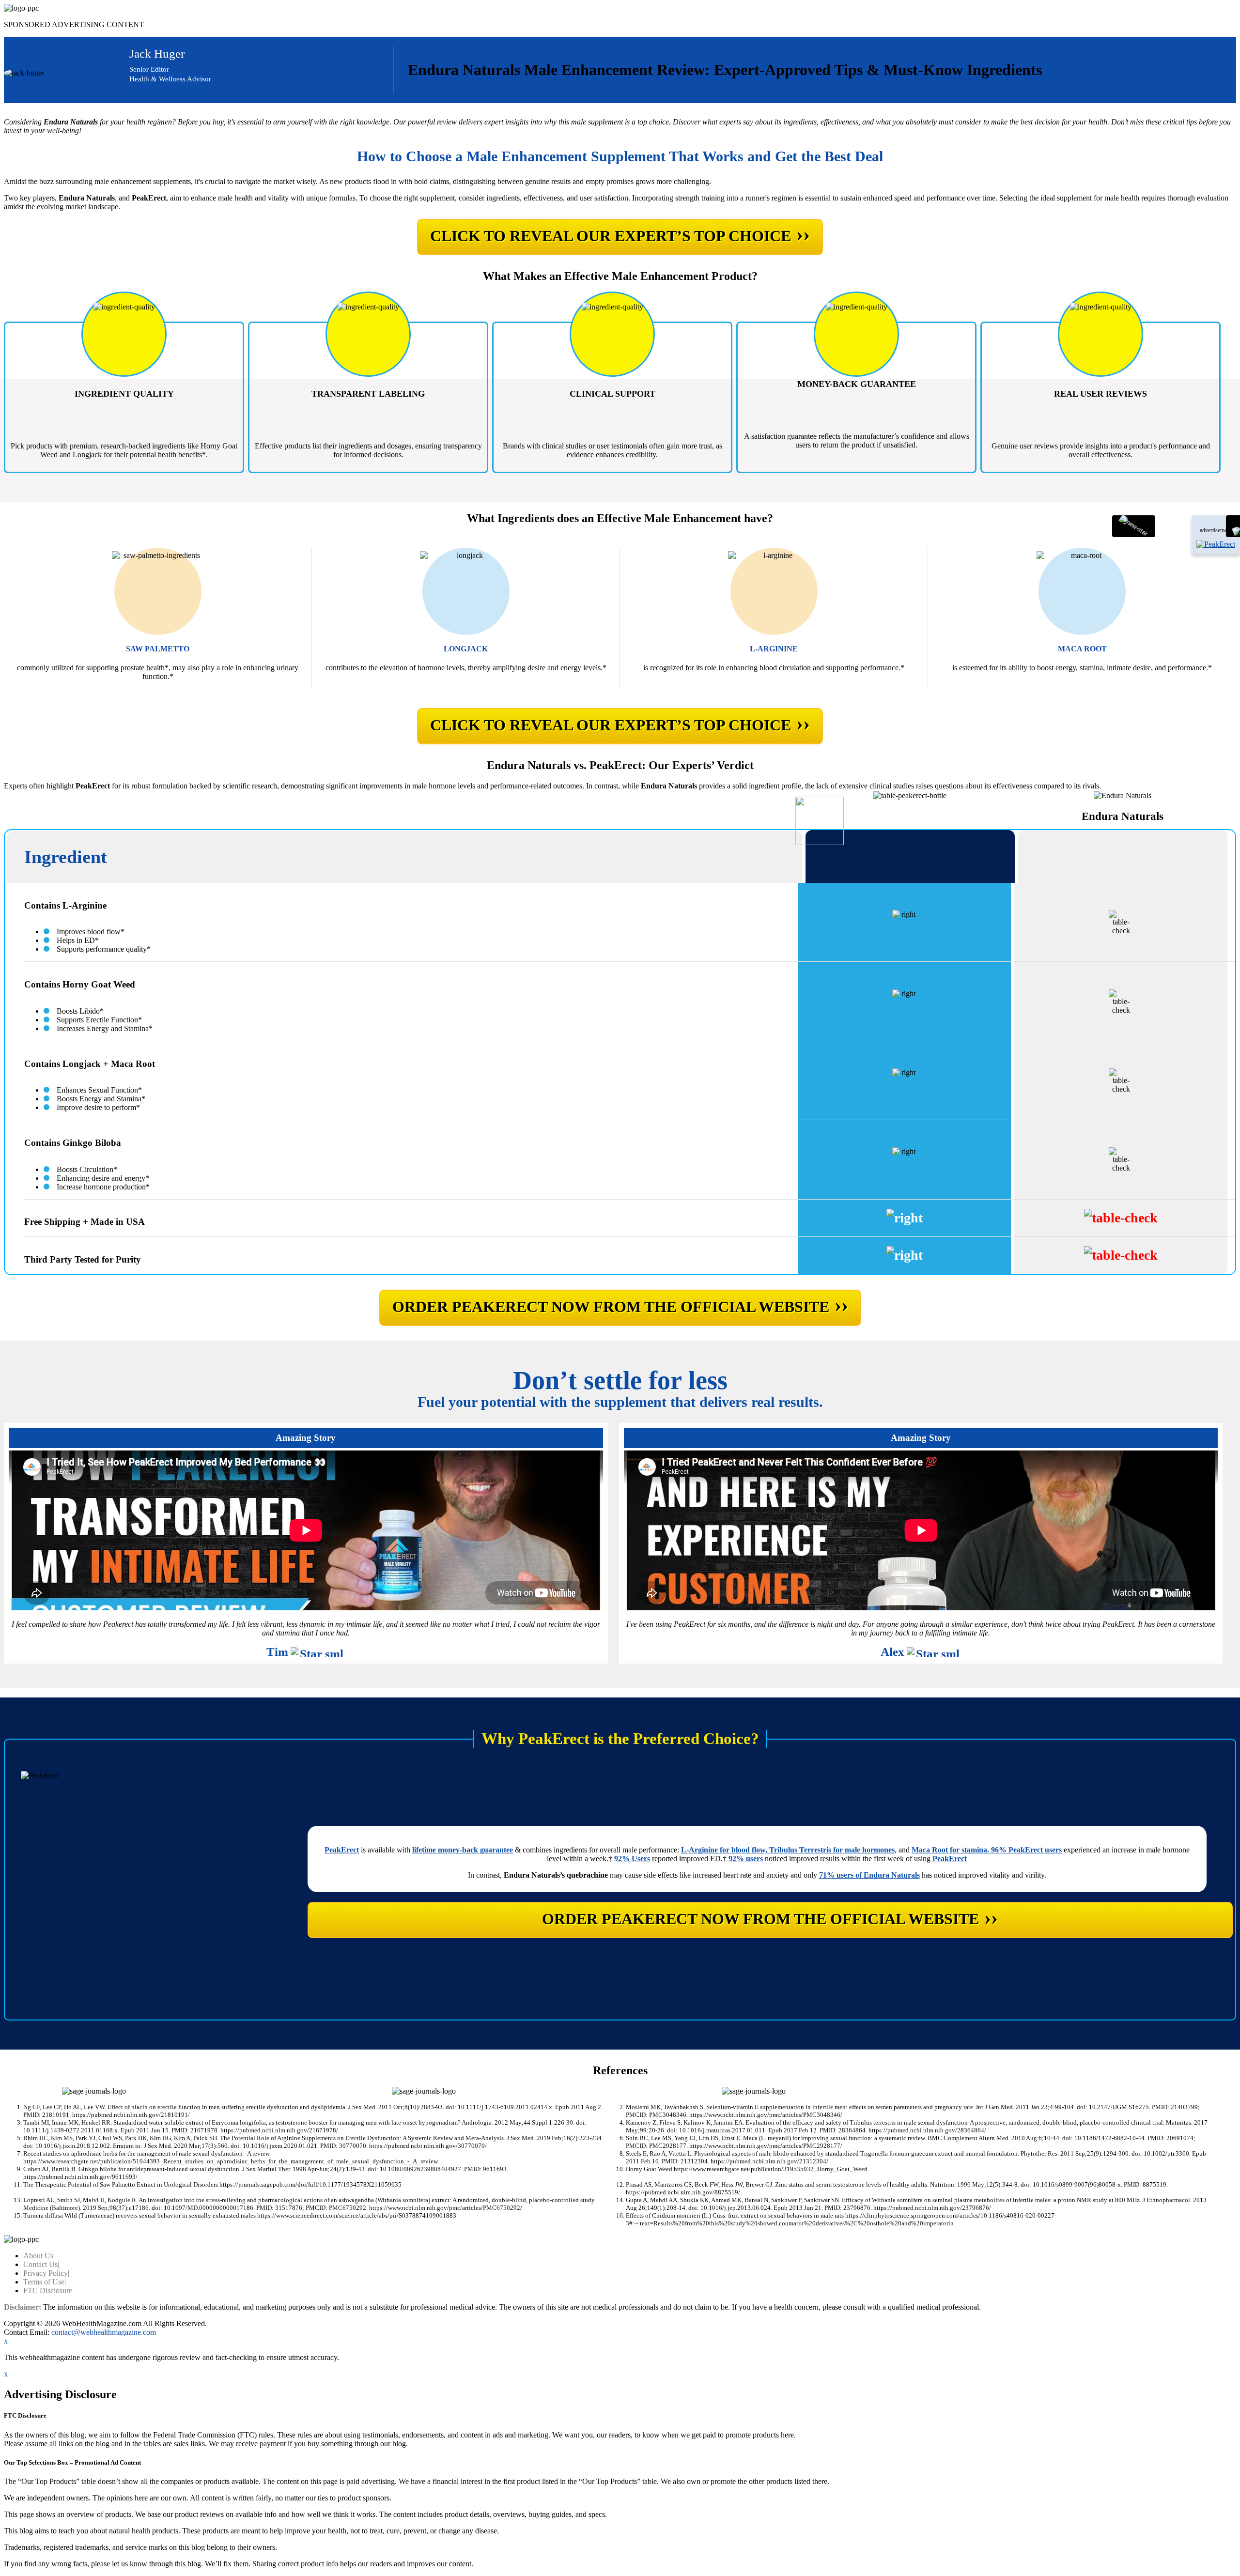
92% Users (632, 1859)
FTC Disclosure (48, 2291)
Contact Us (41, 2264)
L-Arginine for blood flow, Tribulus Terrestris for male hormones (788, 1850)
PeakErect (342, 1850)
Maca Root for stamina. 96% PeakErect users (987, 1850)
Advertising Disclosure (164, 89)
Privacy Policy (46, 2273)
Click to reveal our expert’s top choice (620, 234)
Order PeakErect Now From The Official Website (620, 1305)
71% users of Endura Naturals (869, 1875)
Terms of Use (45, 2282)
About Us (39, 2256)
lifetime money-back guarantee (463, 1850)
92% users (746, 1859)
